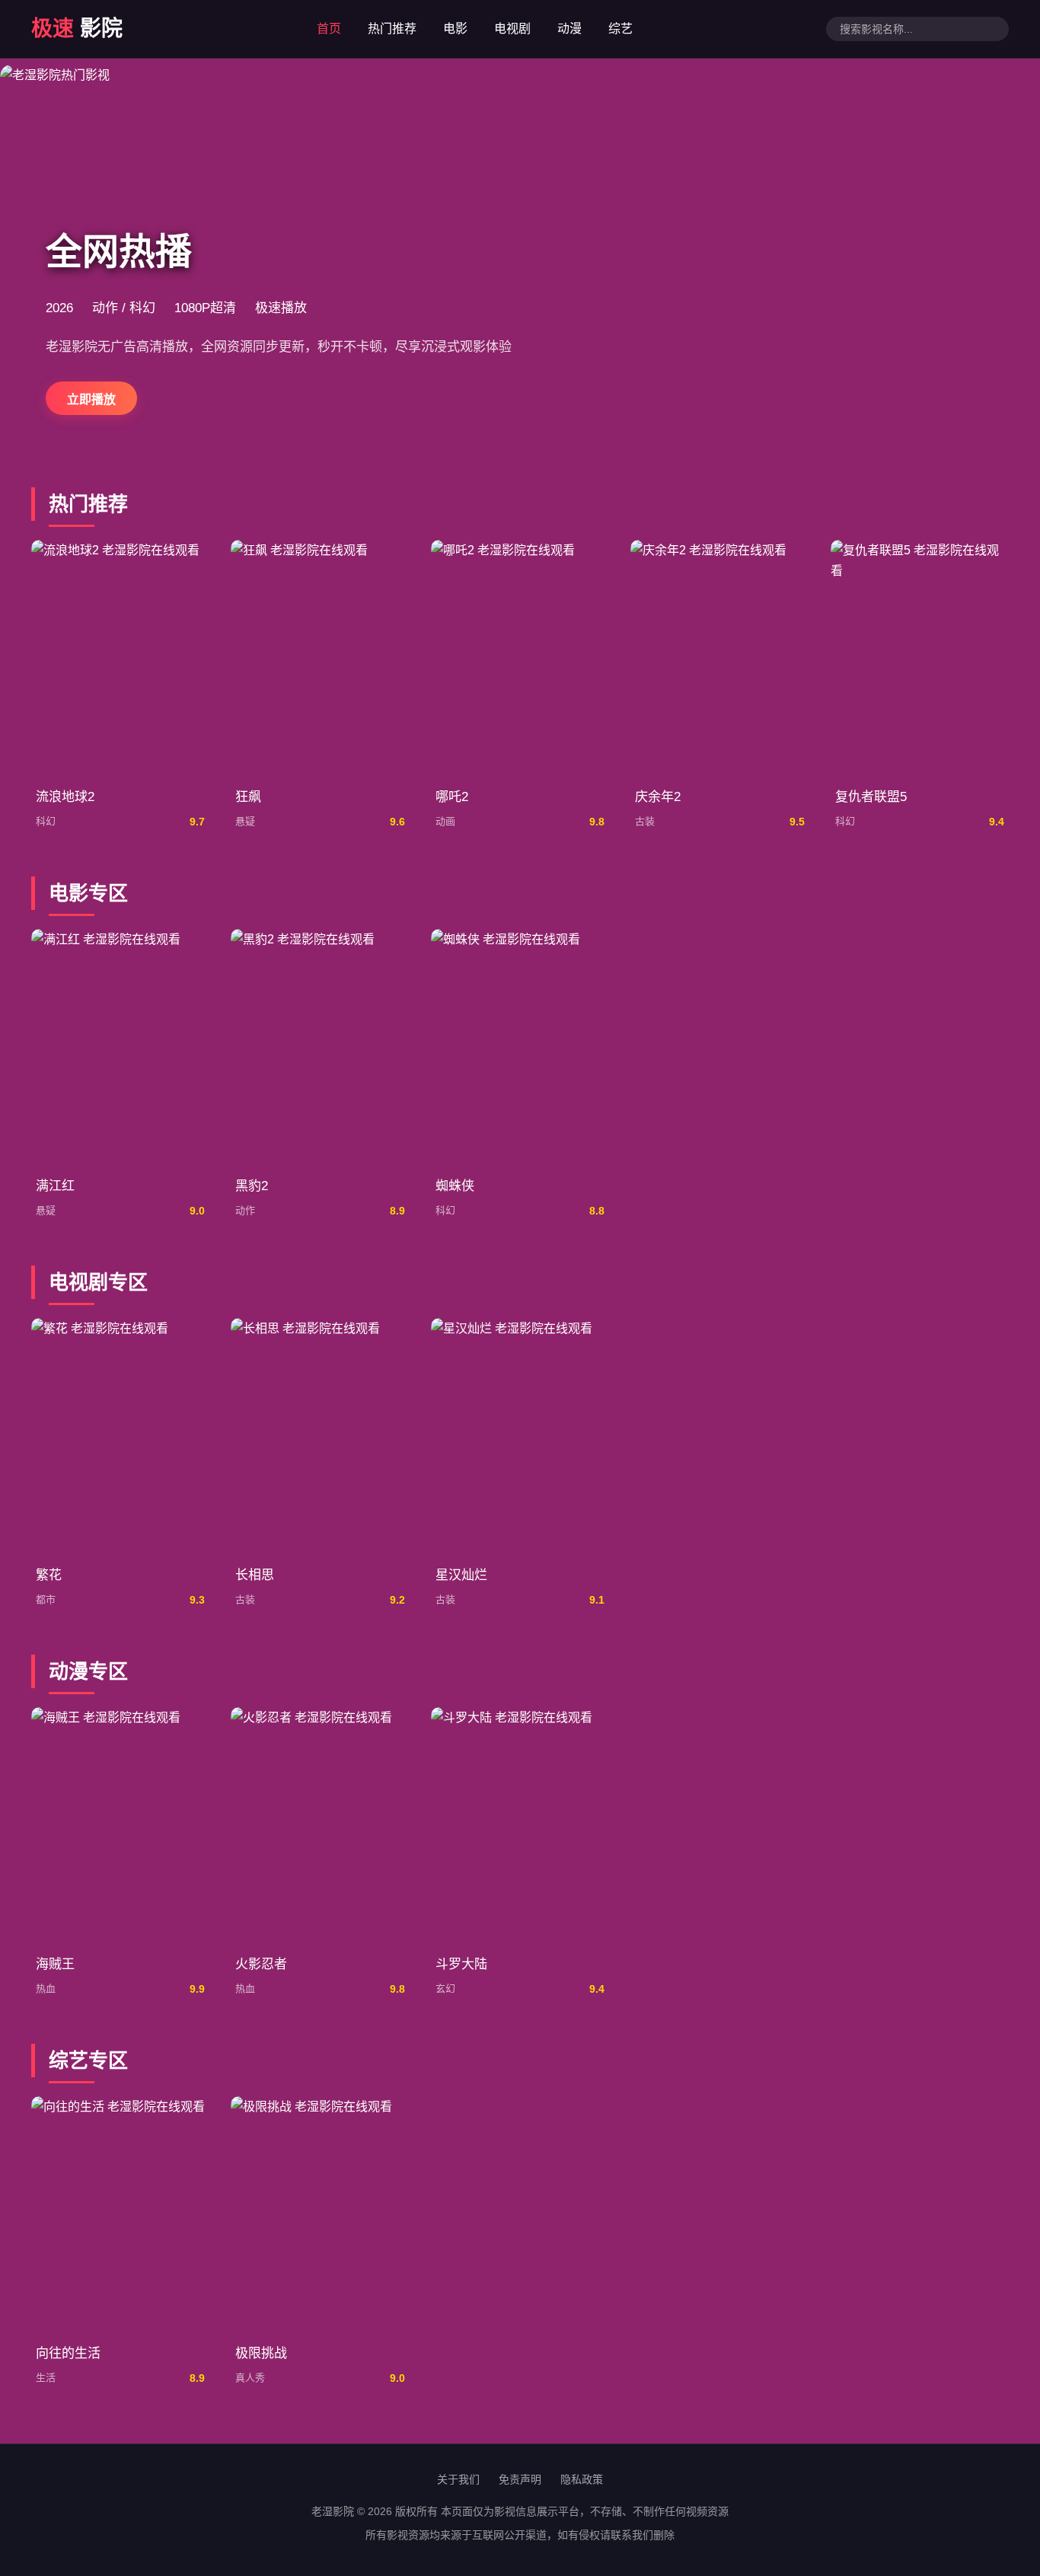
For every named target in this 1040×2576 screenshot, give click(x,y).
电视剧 (512, 29)
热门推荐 (392, 29)
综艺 (620, 29)
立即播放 (91, 399)
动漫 (569, 29)
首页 (329, 29)
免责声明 (520, 2479)
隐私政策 (582, 2479)
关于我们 (458, 2479)
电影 (455, 29)
